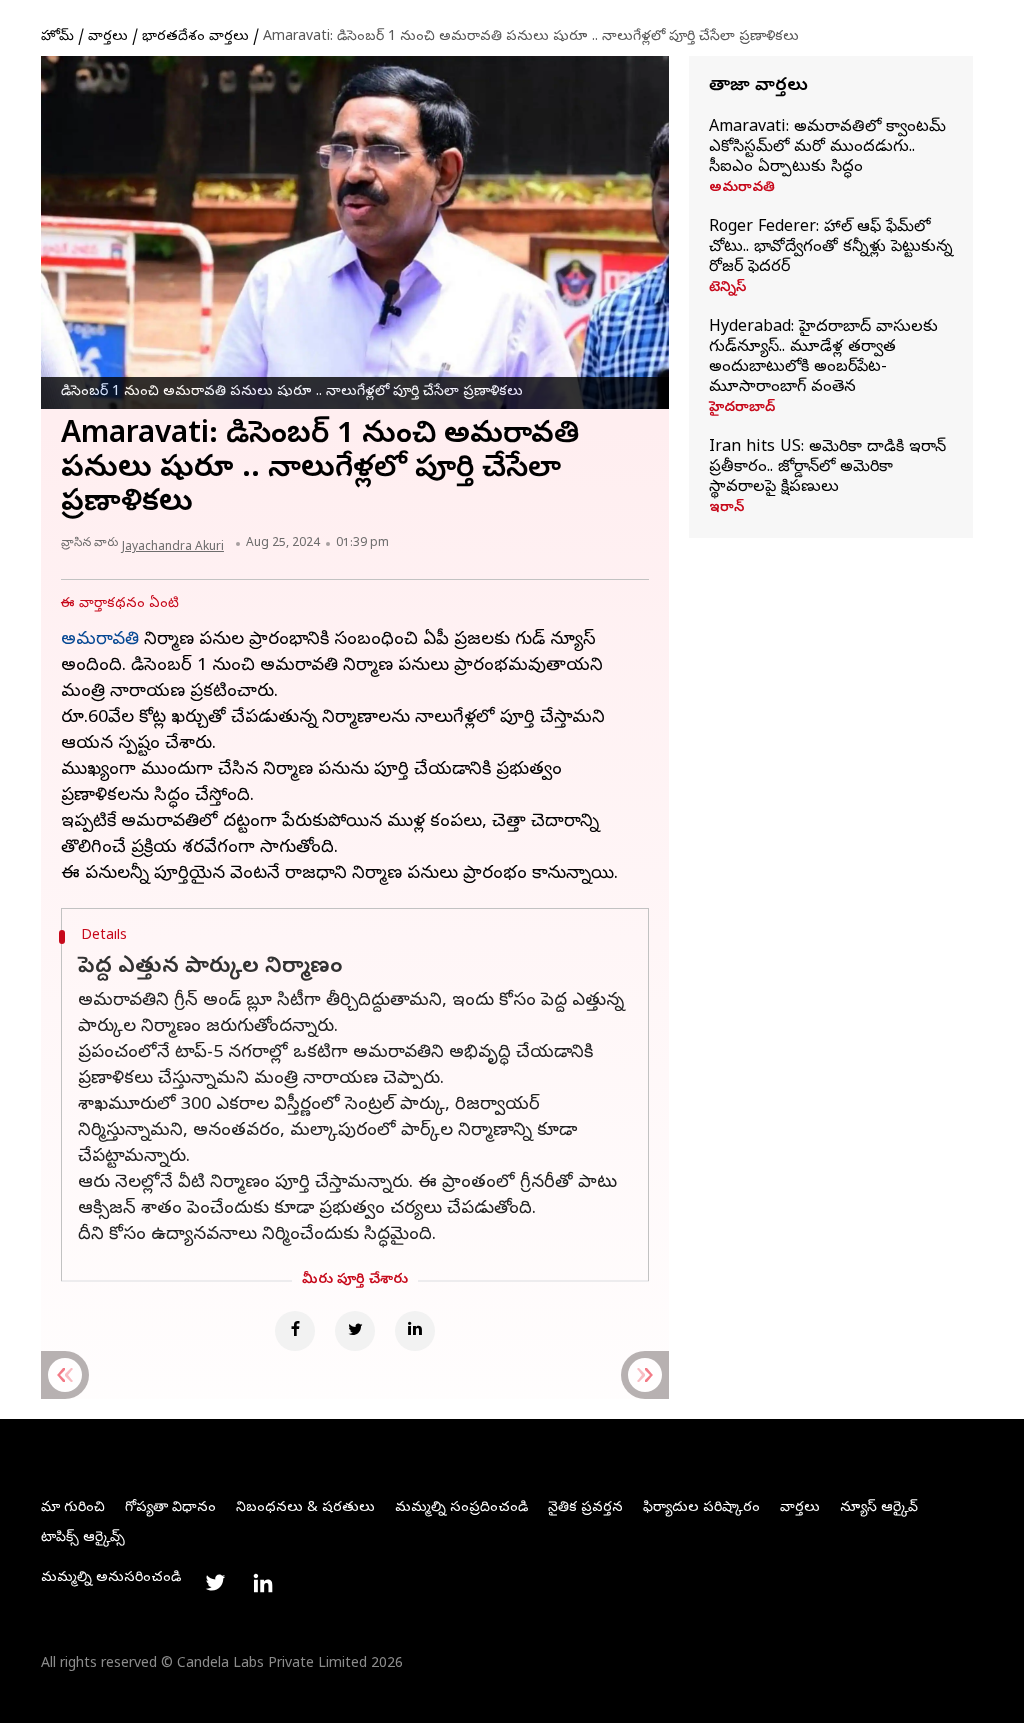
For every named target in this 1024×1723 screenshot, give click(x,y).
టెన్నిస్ (727, 289)
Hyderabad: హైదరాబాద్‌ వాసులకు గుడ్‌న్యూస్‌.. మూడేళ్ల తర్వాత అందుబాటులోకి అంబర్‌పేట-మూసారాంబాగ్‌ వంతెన (823, 358)
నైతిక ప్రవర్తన (585, 1508)
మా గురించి (73, 1508)
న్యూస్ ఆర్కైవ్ (879, 1508)
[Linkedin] (415, 1331)
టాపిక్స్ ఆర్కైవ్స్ (83, 1538)
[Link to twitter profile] (215, 1583)
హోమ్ (57, 37)
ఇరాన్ (726, 509)
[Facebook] (295, 1331)
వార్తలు (108, 37)
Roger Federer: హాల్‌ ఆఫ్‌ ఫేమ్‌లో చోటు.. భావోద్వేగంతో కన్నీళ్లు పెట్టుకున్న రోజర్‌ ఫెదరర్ (831, 248)
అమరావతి (742, 189)
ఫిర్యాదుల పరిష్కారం (701, 1508)
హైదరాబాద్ (742, 409)
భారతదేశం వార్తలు (195, 37)
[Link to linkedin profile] (263, 1583)
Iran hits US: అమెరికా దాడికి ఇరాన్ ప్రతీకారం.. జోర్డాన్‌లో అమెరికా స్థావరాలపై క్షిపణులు (827, 468)
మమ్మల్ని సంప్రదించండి (461, 1508)
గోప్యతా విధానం (170, 1508)
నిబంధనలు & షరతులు (305, 1508)
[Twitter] (355, 1331)
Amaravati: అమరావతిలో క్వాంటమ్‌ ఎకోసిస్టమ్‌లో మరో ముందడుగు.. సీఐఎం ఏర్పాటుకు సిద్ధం (827, 148)
